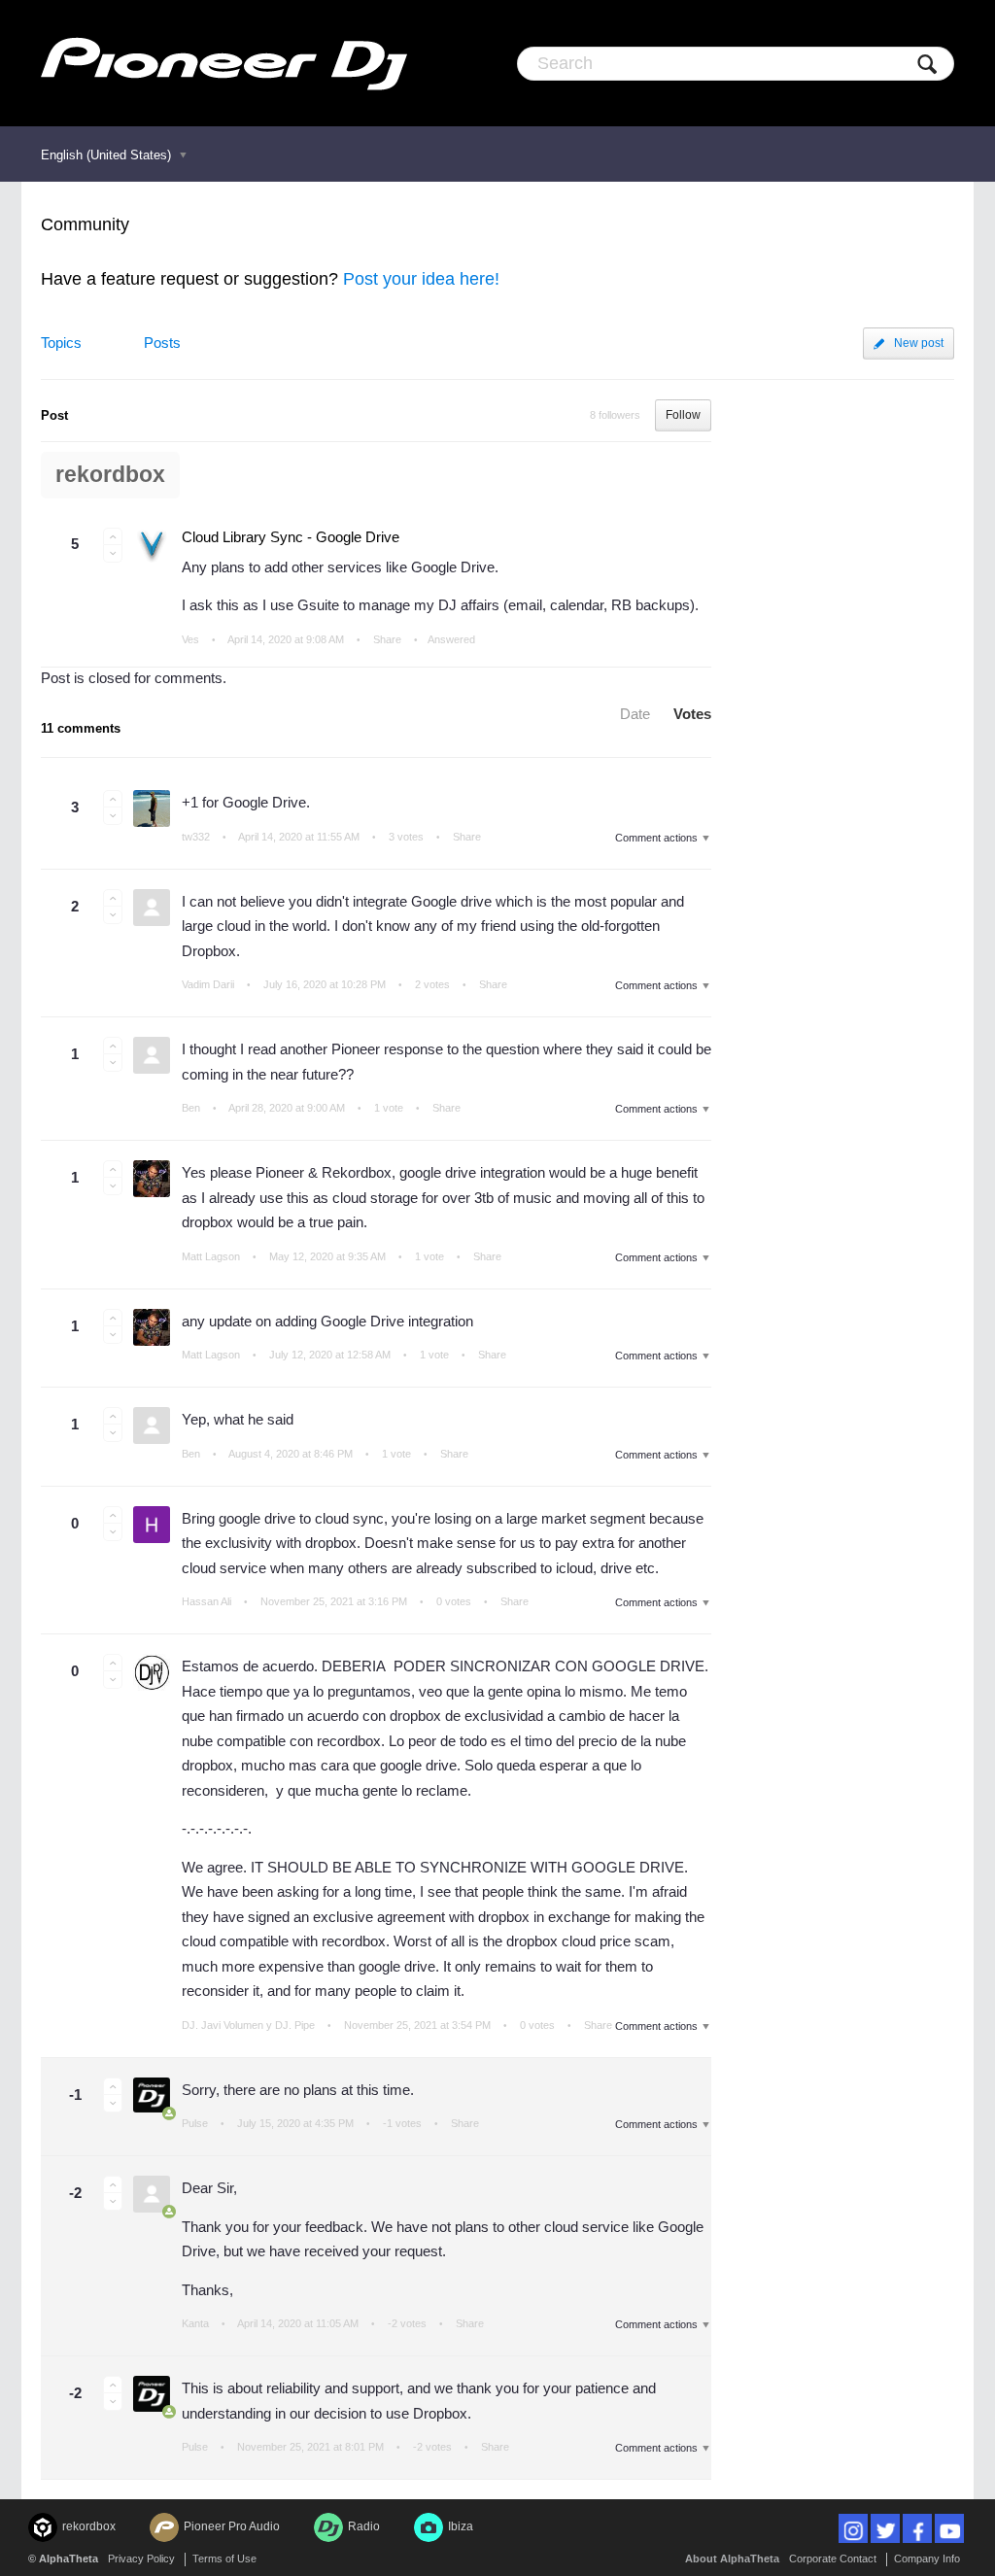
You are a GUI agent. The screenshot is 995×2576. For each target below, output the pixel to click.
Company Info (927, 2559)
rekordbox (110, 475)
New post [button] (919, 343)
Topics (61, 343)
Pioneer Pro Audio (232, 2526)
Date (635, 714)
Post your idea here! (421, 279)
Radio (364, 2526)
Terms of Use (224, 2559)
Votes (692, 714)
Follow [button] (683, 415)
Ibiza (461, 2526)
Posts (162, 343)
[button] (113, 536)
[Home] (224, 63)
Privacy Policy (141, 2559)
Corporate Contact (833, 2559)
